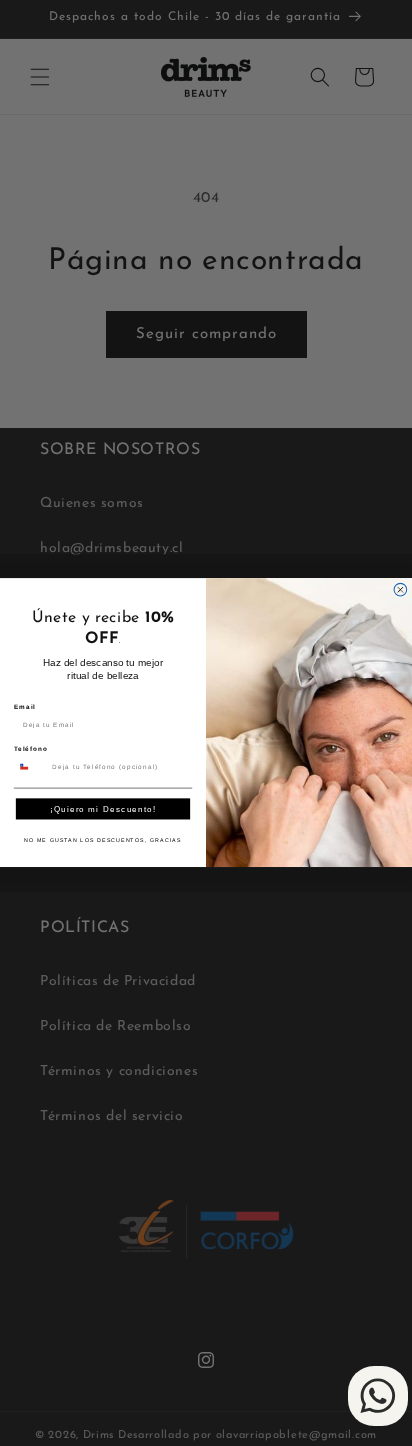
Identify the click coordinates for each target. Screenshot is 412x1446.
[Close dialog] (400, 590)
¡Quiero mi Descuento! (103, 809)
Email (25, 706)
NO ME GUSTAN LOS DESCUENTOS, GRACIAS (102, 841)
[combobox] (30, 767)
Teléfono (31, 749)
